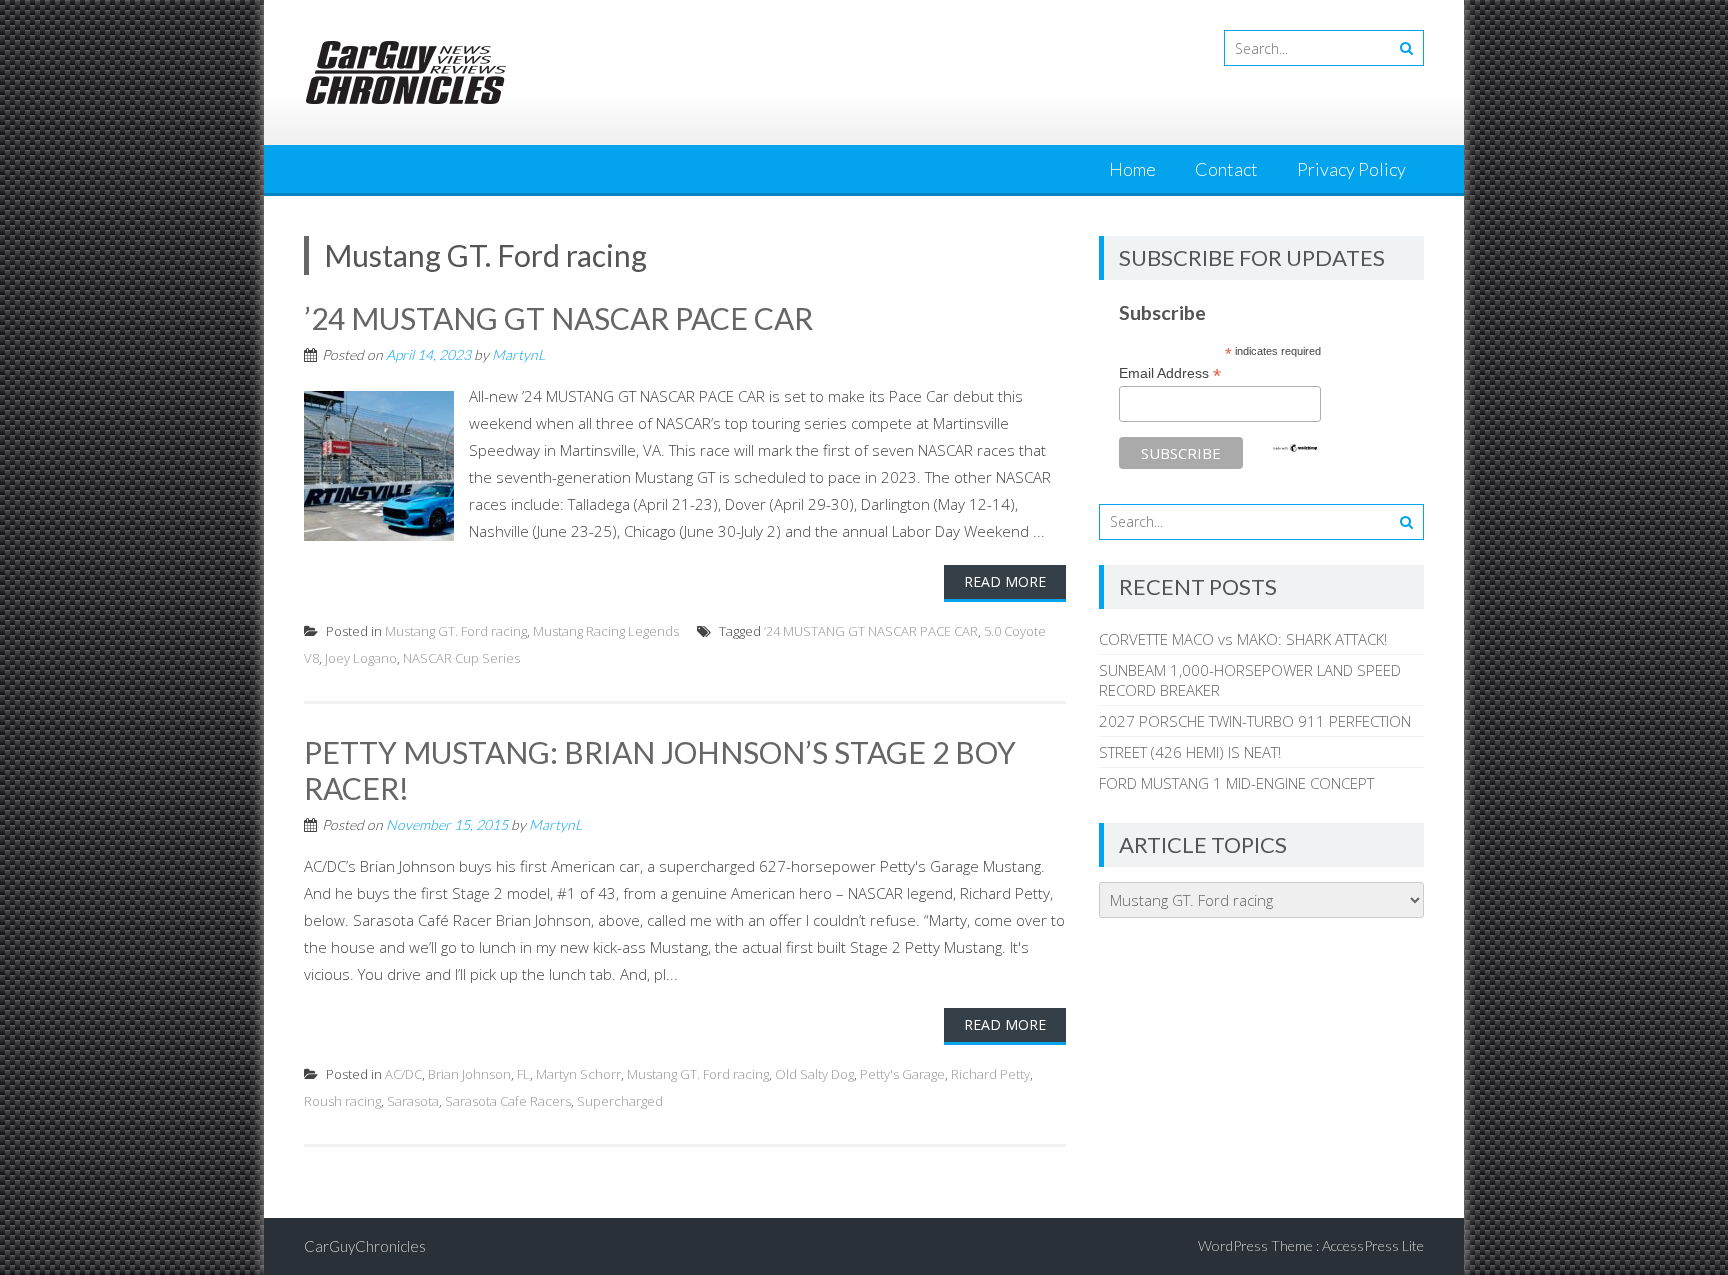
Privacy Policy (1351, 169)
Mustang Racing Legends (606, 631)
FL (523, 1074)
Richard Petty (990, 1074)
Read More (1005, 581)
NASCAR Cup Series (461, 658)
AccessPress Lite (1373, 1245)
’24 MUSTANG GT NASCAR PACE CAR (558, 318)
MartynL (518, 354)
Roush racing (342, 1101)
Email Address (1170, 373)
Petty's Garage (902, 1074)
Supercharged (620, 1101)
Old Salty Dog (814, 1074)
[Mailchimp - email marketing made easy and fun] (1295, 448)
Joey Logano (361, 658)
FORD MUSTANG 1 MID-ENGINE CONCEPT (1236, 783)
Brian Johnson (469, 1074)
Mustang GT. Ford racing (456, 631)
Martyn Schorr (578, 1074)
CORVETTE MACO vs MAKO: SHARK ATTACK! (1243, 639)
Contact (1226, 169)
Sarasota (413, 1101)
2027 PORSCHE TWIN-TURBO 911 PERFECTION (1255, 721)
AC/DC (403, 1074)
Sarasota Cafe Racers (508, 1101)
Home (1132, 169)
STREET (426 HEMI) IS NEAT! (1190, 752)
